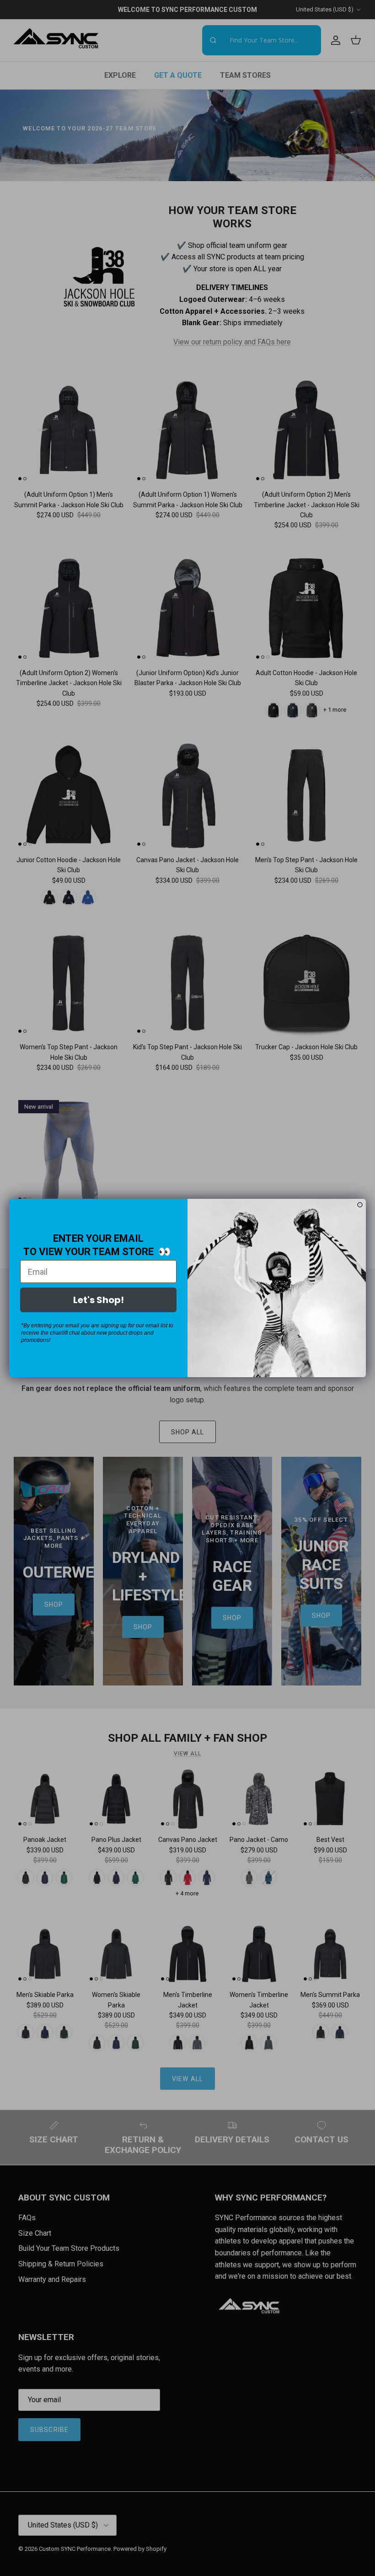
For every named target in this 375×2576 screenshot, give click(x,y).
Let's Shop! (99, 1300)
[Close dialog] (360, 1205)
